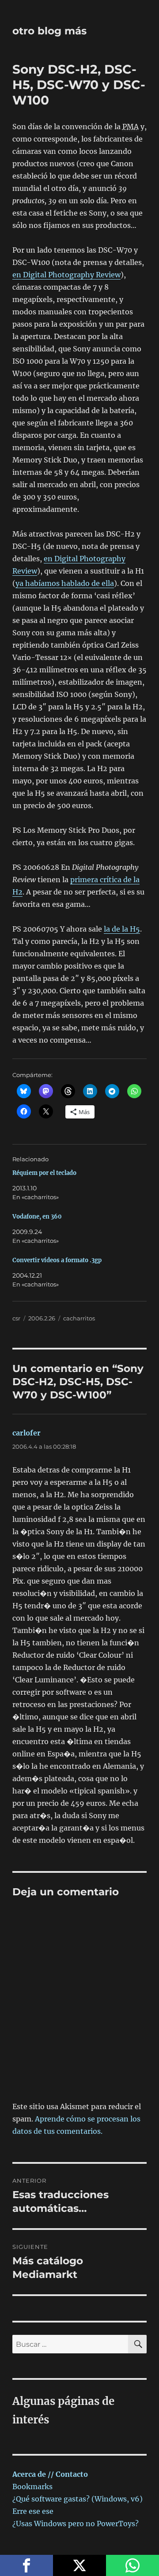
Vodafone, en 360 (37, 1217)
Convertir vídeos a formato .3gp (57, 1260)
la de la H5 (122, 929)
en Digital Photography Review (66, 275)
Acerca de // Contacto (50, 2474)
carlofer (26, 1433)
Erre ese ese (33, 2511)
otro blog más (49, 31)
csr (16, 1318)
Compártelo (26, 2565)
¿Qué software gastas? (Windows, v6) (78, 2499)
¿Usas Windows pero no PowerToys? (76, 2524)
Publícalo (79, 2565)
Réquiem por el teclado (44, 1173)
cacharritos (79, 1318)
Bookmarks (32, 2487)
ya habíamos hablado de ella (65, 583)
